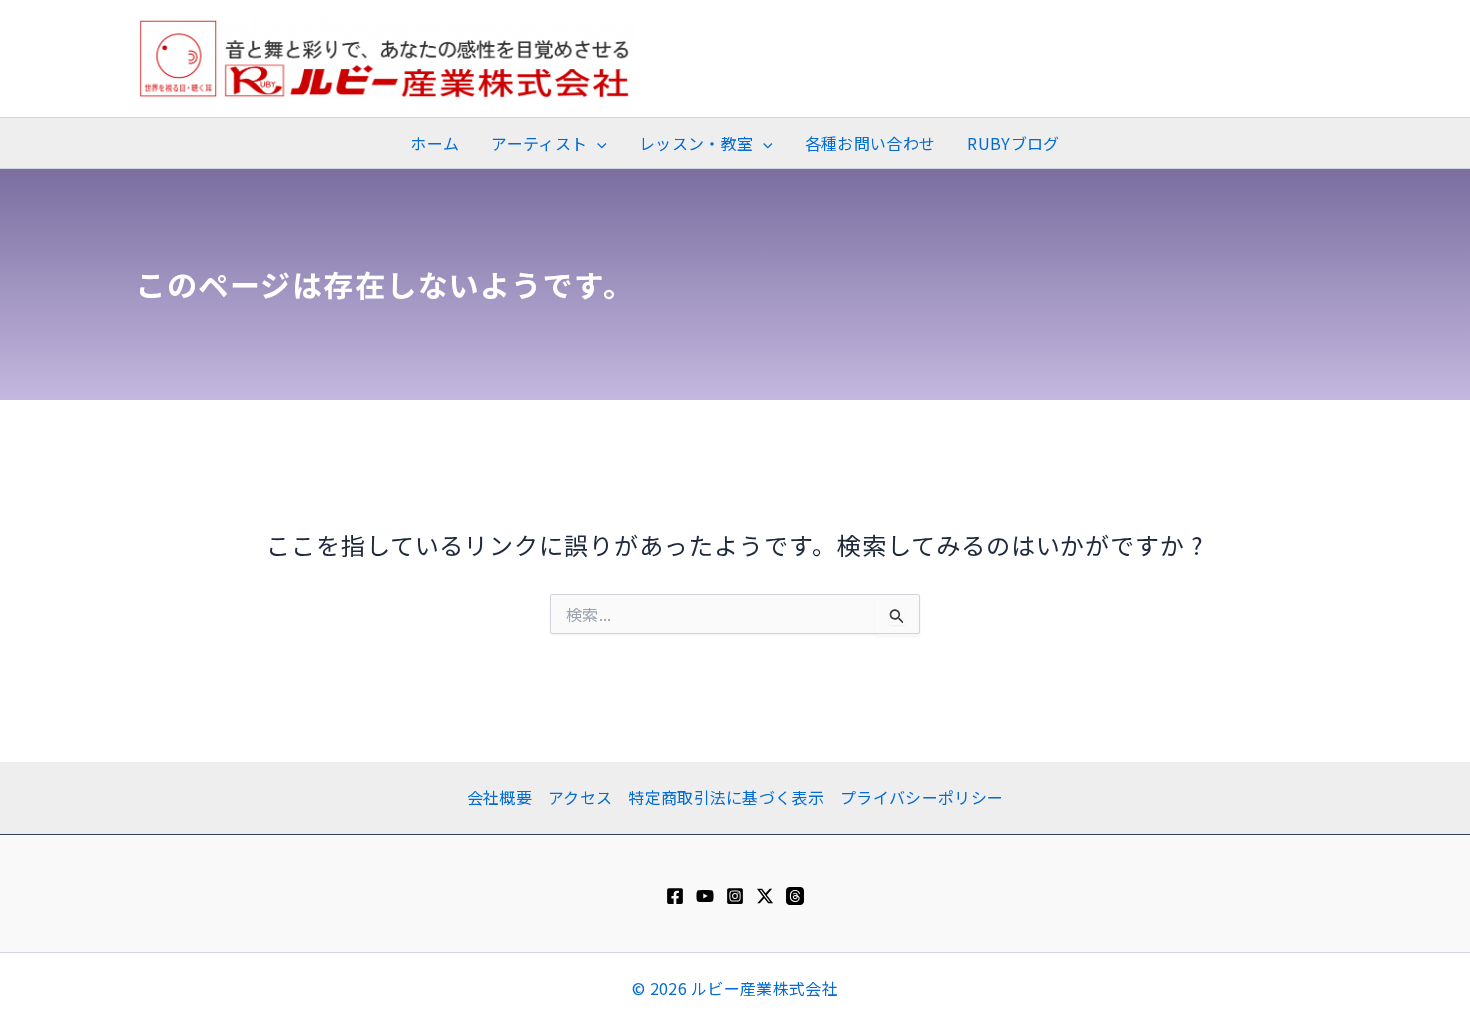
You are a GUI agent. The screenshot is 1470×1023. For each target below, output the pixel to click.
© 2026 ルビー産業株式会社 (735, 988)
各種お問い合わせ (870, 143)
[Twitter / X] (765, 896)
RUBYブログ (1013, 143)
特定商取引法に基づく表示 (726, 797)
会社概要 (499, 797)
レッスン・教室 (696, 143)
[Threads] (795, 896)
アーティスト (539, 143)
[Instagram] (735, 896)
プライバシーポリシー (921, 797)
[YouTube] (705, 896)
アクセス (580, 797)
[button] (597, 143)
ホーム (434, 143)
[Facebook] (675, 896)
